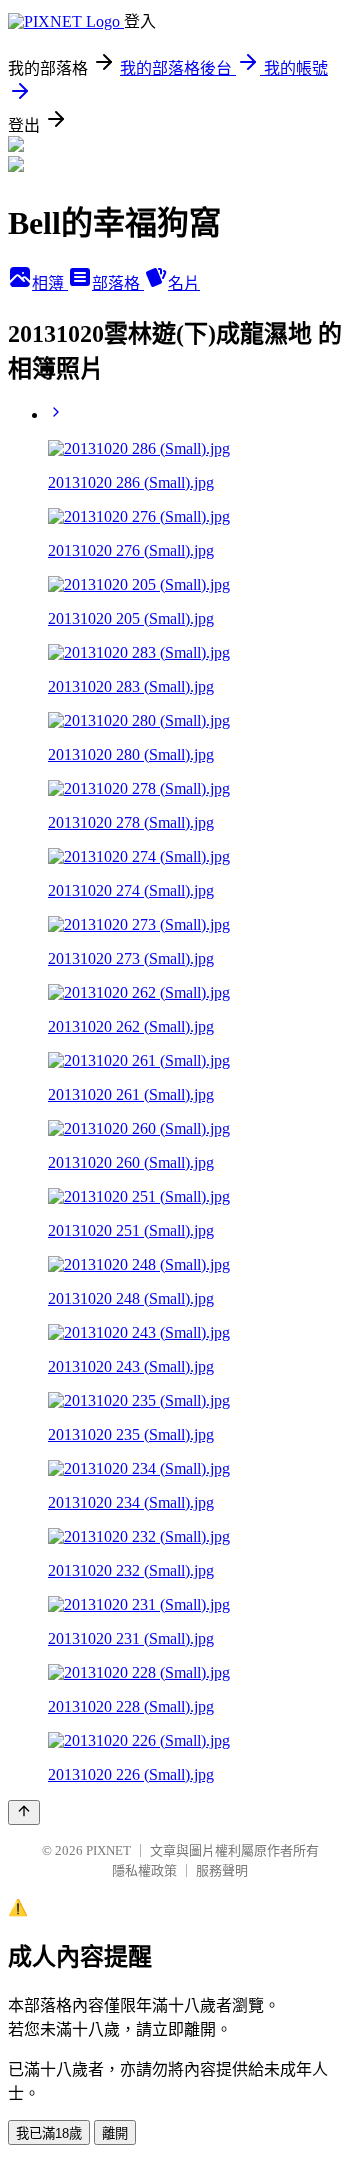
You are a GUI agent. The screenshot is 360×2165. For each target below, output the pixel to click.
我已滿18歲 (49, 2133)
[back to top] (24, 1812)
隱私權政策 (144, 1870)
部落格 (118, 283)
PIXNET (108, 1850)
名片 (184, 283)
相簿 (50, 283)
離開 (115, 2133)
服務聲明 (222, 1870)
